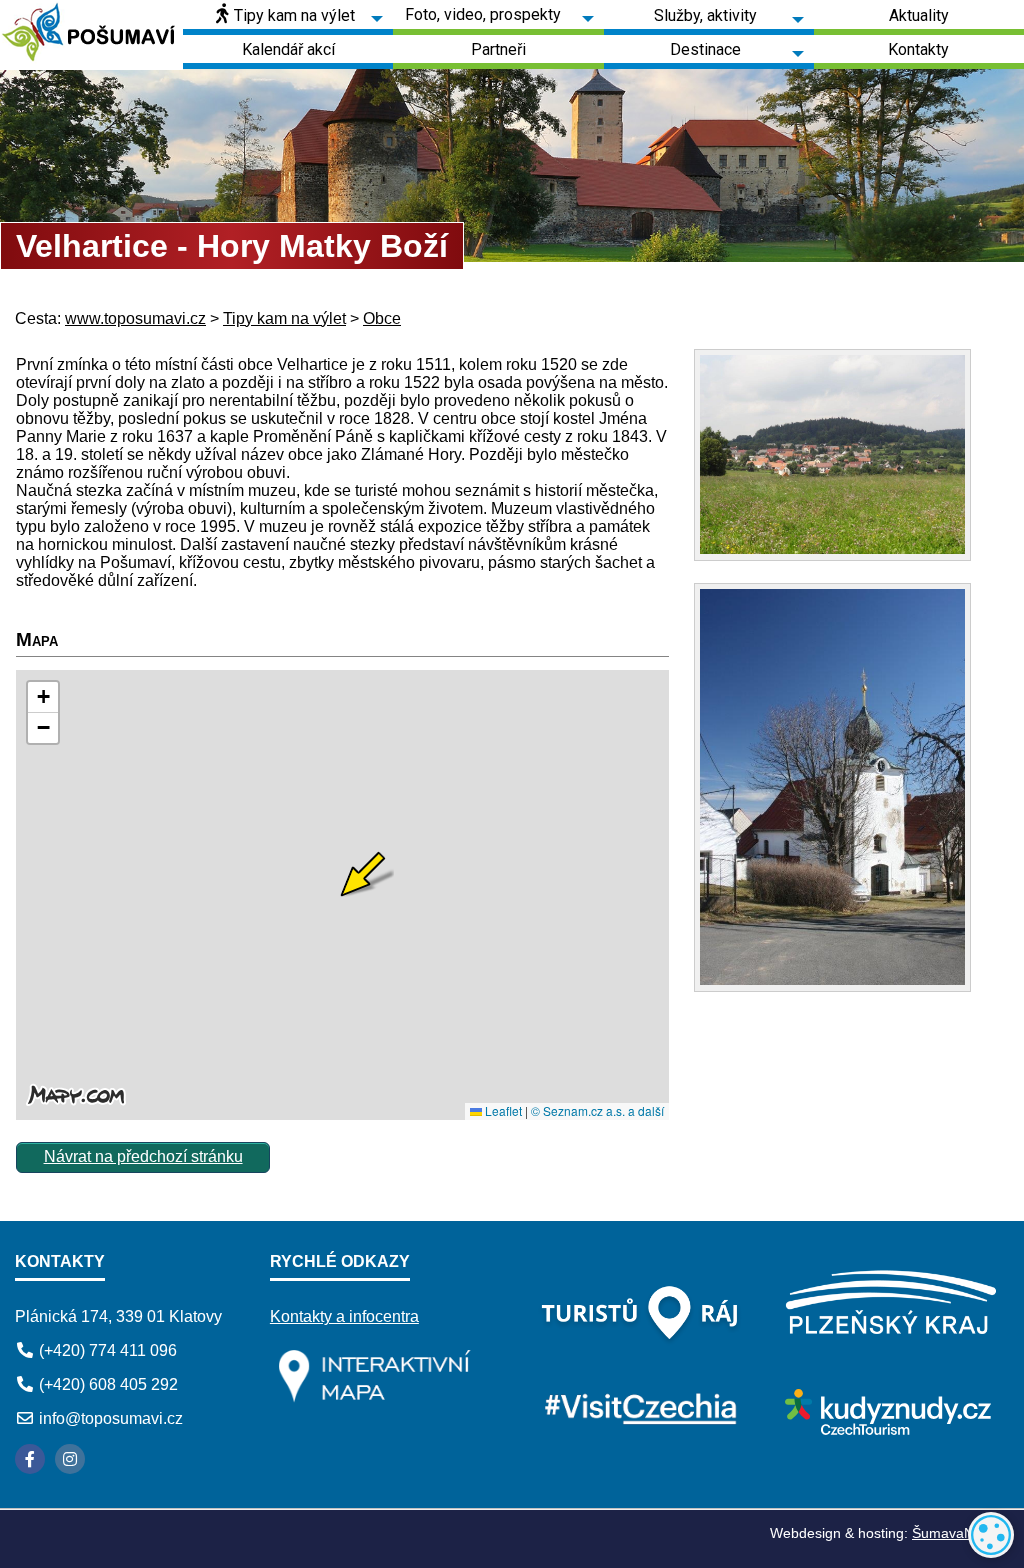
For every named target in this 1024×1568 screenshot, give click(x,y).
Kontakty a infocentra (344, 1316)
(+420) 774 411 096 (108, 1350)
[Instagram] (70, 1459)
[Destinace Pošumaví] (91, 35)
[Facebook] (30, 1459)
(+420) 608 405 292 (108, 1384)
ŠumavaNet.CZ (960, 1533)
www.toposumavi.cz (135, 318)
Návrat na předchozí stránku (143, 1156)
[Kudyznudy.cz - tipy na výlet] (885, 1429)
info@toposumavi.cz (111, 1418)
